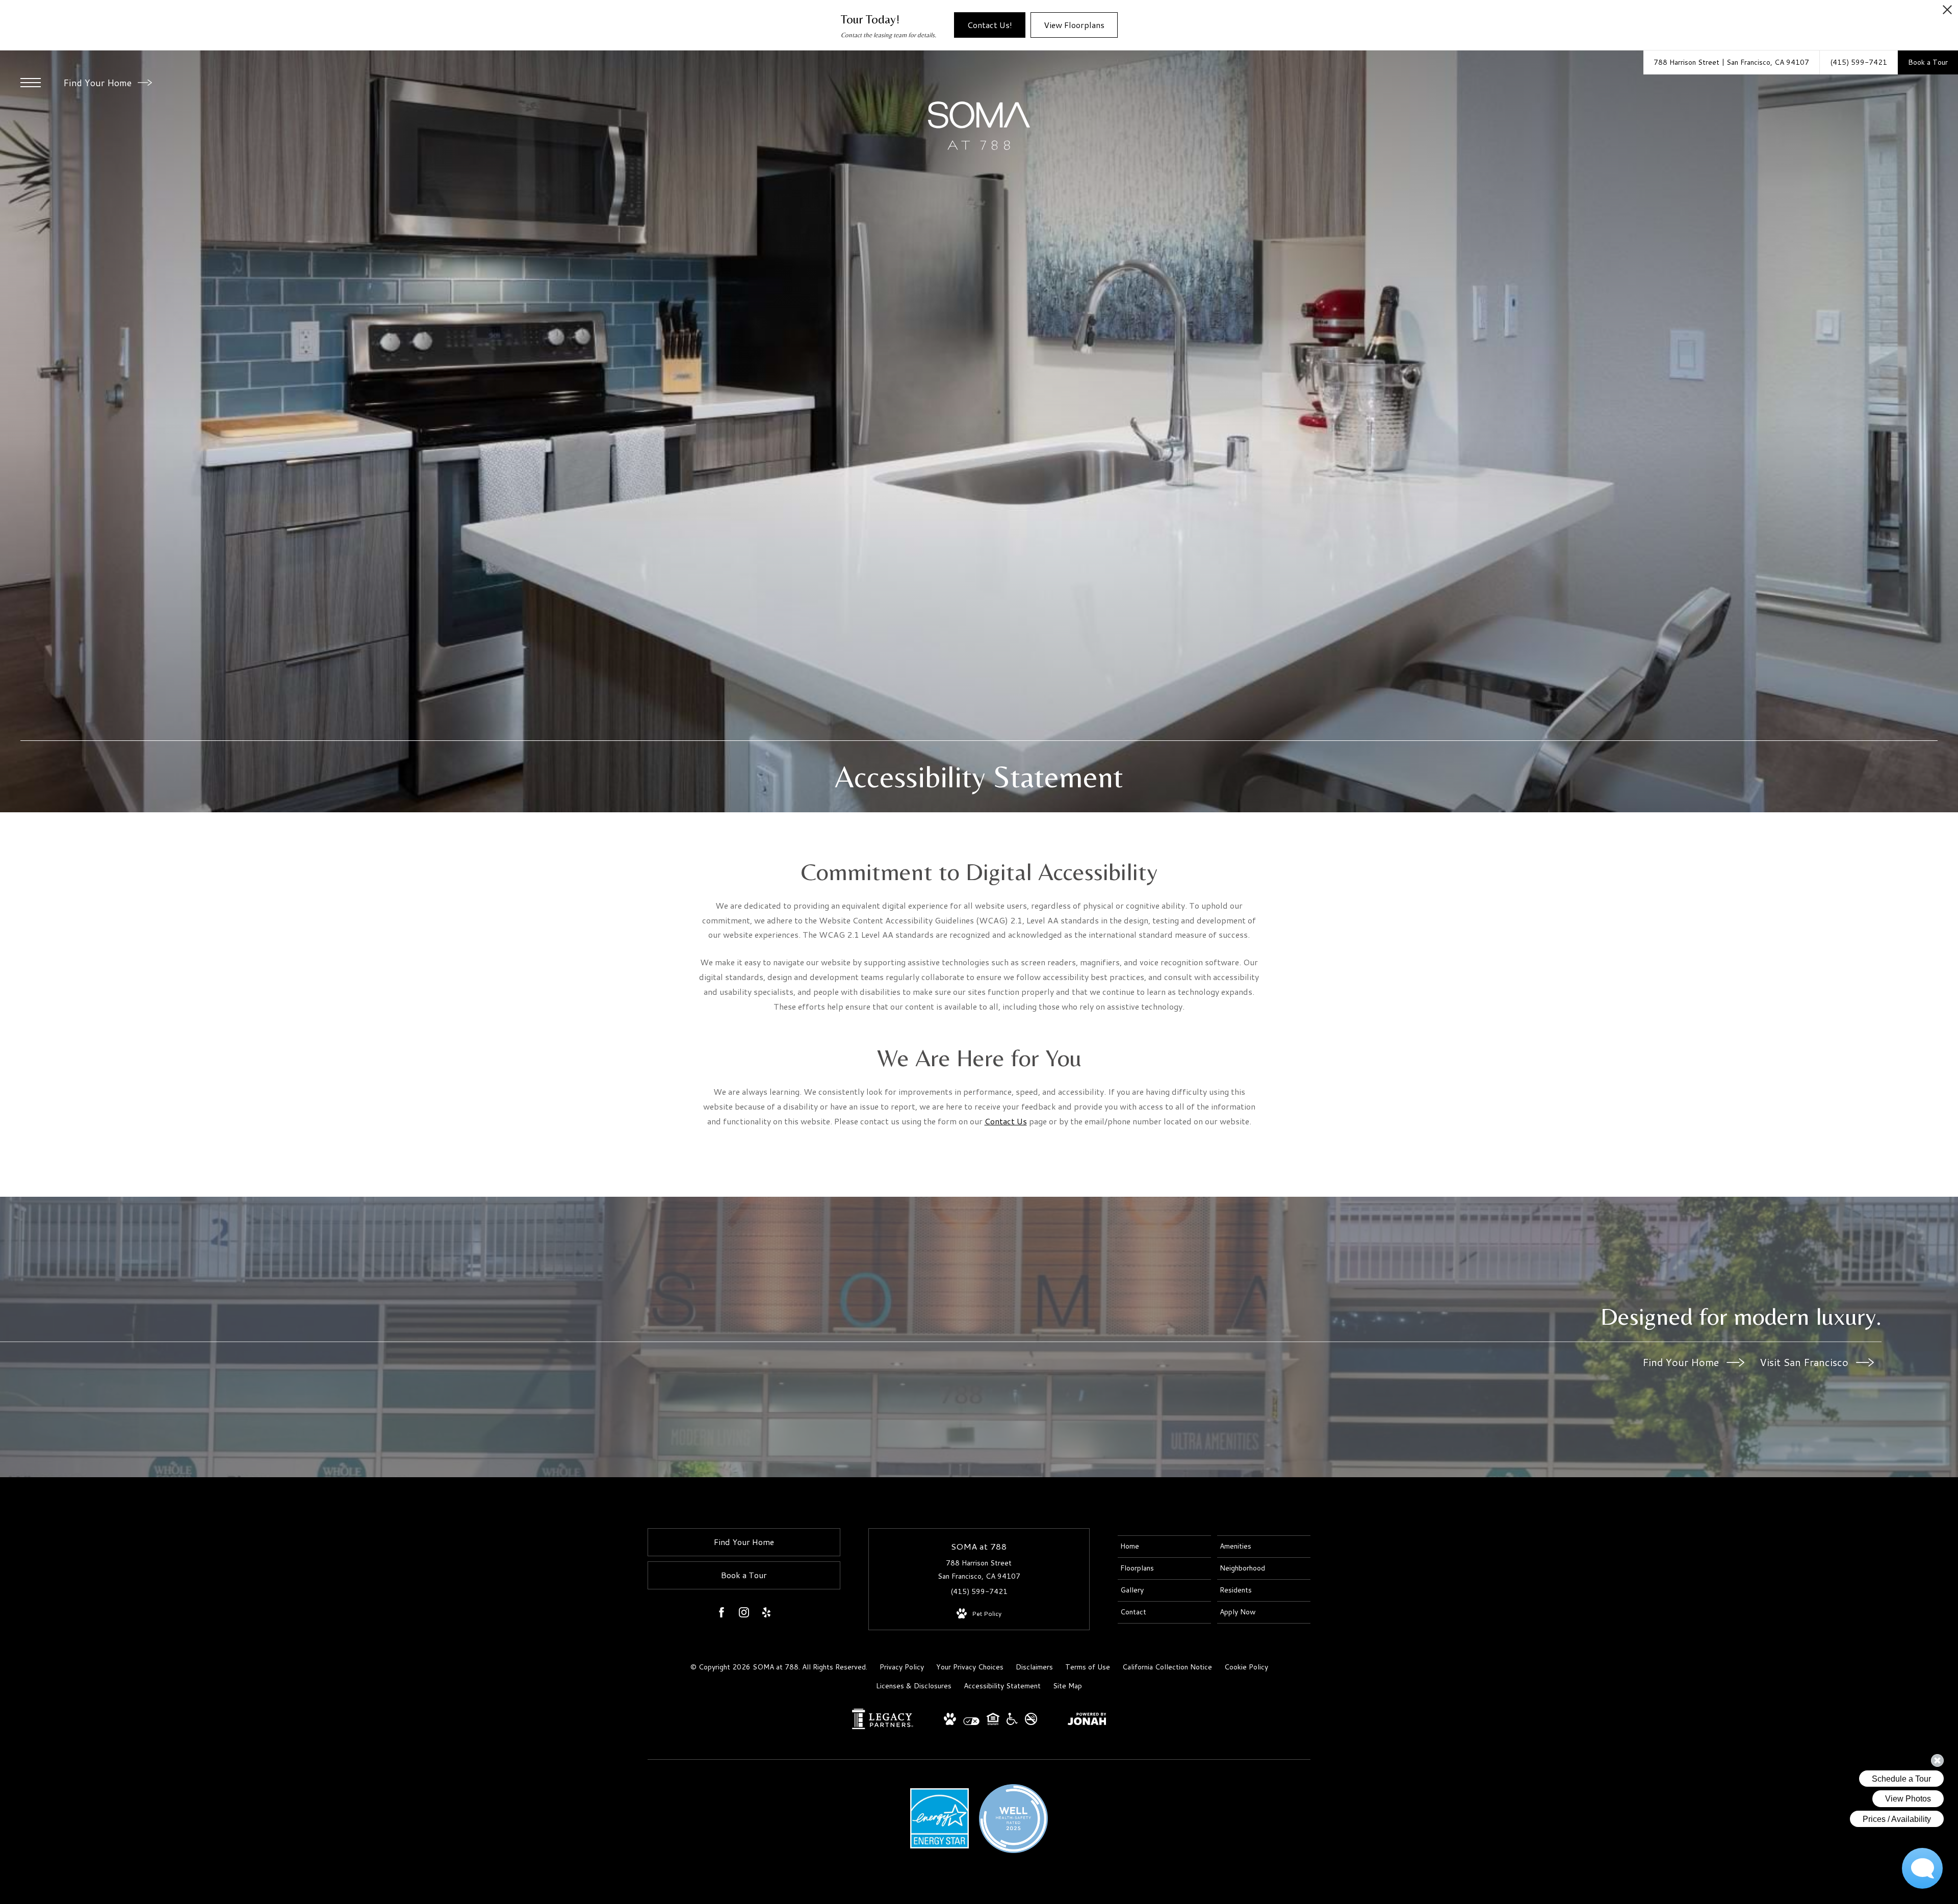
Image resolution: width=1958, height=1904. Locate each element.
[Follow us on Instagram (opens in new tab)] (744, 1614)
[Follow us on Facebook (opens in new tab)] (722, 1614)
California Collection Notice (1167, 1667)
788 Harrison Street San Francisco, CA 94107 (979, 1569)
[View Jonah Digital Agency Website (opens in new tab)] (1087, 1721)
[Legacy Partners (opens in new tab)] (883, 1727)
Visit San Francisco (1805, 1362)
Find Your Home (99, 83)
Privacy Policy (902, 1667)
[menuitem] (1164, 1547)
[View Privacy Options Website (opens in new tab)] (971, 1723)
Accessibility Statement (1002, 1686)
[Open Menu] (31, 83)
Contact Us (1006, 1121)
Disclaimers (1034, 1667)
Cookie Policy (1246, 1667)
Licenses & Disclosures (914, 1686)
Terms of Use (1088, 1667)
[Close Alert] (1947, 12)
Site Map (1067, 1686)
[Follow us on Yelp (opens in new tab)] (766, 1614)
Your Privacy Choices (970, 1667)
